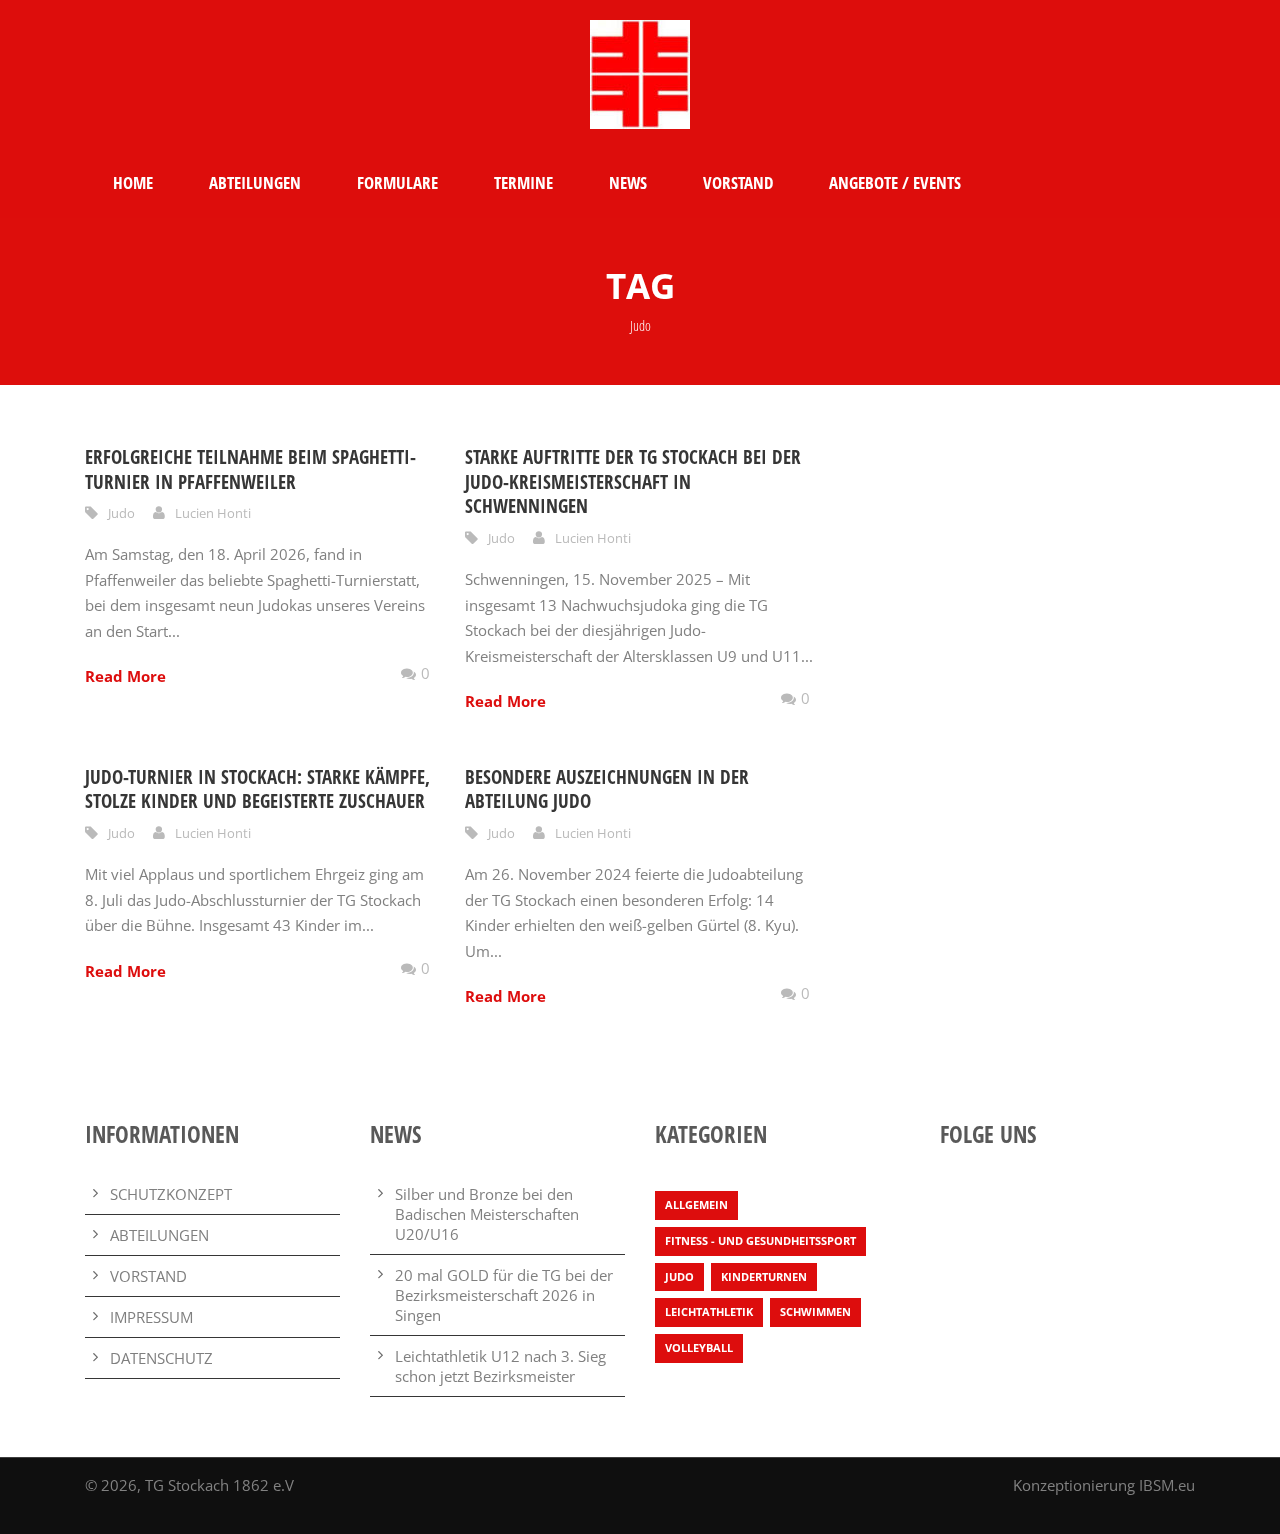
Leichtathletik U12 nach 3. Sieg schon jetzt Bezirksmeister (500, 1366)
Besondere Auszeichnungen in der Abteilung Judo (607, 789)
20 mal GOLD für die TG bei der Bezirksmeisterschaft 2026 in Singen (504, 1295)
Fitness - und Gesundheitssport (760, 1240)
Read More (125, 676)
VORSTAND (738, 182)
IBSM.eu (1167, 1485)
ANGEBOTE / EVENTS (895, 182)
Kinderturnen (764, 1276)
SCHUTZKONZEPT (171, 1194)
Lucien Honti (213, 513)
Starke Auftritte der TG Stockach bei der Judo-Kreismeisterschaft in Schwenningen (633, 481)
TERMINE (523, 182)
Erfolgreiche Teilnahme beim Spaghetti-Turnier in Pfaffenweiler (250, 469)
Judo (121, 513)
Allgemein (696, 1204)
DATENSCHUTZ (161, 1358)
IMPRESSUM (151, 1317)
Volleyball (699, 1347)
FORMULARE (397, 182)
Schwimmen (815, 1311)
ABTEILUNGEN (255, 182)
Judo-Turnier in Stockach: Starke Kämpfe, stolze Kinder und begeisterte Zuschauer (257, 789)
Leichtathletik (709, 1311)
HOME (133, 182)
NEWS (628, 182)
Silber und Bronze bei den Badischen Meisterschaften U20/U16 (487, 1214)
